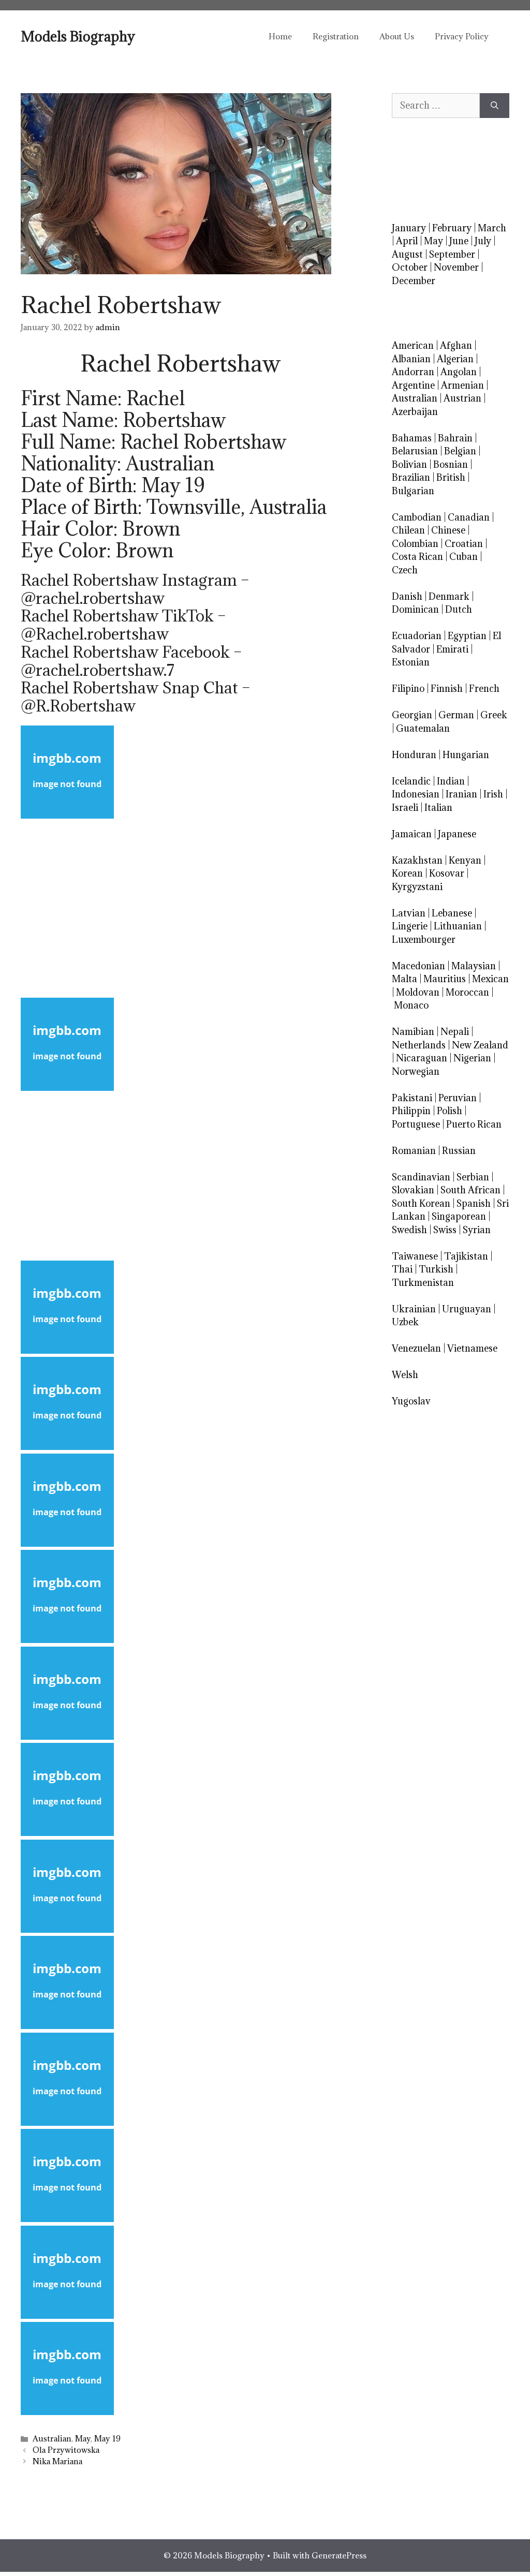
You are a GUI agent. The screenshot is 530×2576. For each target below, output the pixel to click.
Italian (438, 808)
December (414, 281)
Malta (404, 979)
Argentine (413, 385)
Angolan (459, 372)
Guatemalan (423, 728)
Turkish (436, 1269)
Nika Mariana (57, 2461)
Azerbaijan (415, 412)
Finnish (447, 689)
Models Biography (78, 36)
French (484, 689)
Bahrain (455, 438)
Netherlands (419, 1045)
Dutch (459, 609)
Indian (451, 781)
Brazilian (411, 477)
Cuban (463, 557)
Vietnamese (472, 1348)
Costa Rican (417, 557)
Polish (450, 1111)
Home (280, 36)
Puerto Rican (474, 1124)
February (452, 228)
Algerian (455, 359)
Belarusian (415, 451)
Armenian (462, 385)
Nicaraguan (422, 1058)
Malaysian (474, 966)
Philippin (411, 1111)
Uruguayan (467, 1309)
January (409, 228)
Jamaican (412, 834)
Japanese (457, 834)
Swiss (445, 1230)
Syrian (477, 1230)
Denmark (449, 596)
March (492, 228)
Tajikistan (466, 1256)
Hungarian (466, 755)
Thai (402, 1269)
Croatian (464, 544)
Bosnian (451, 464)
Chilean (408, 530)
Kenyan (465, 860)
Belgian (460, 451)
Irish (493, 794)
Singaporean (459, 1216)
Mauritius (445, 979)
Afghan (456, 345)
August (407, 254)
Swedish (409, 1230)
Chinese (448, 530)
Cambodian (417, 517)
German (456, 715)
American (413, 345)
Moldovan (418, 992)
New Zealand (480, 1045)
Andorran (413, 372)
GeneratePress (339, 2555)
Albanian (411, 359)
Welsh (405, 1375)
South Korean (421, 1203)
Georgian (412, 715)
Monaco (411, 1005)
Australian (52, 2439)
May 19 (107, 2439)
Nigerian (472, 1058)
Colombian (415, 544)
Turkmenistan (423, 1283)
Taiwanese (415, 1256)
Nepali (455, 1032)
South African (470, 1190)
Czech (405, 570)
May (83, 2439)
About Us (397, 36)
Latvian (409, 913)
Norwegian (416, 1071)
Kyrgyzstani (417, 887)
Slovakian (413, 1190)
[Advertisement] (180, 908)
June (459, 241)
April (407, 241)
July (483, 241)
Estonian (411, 662)
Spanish (474, 1203)
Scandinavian (421, 1177)
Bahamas (412, 438)
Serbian (473, 1177)
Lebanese (452, 913)
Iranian (461, 794)
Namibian (413, 1032)
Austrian (462, 398)
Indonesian (416, 794)
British (451, 477)
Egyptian (467, 636)
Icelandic (411, 781)
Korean (407, 873)
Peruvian (458, 1098)
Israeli (405, 808)
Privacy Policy (462, 36)
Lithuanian (458, 926)
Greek (494, 715)
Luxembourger (424, 939)
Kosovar (447, 873)
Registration (336, 36)
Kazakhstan (417, 860)
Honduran (414, 755)
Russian (459, 1151)
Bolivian (409, 464)
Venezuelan (416, 1348)
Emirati (452, 649)
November (456, 267)
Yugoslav (411, 1401)
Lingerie (410, 926)
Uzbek (405, 1322)
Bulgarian (413, 491)
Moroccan (467, 992)
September (452, 254)
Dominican (415, 609)
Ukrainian (414, 1309)
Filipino (408, 689)
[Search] (495, 106)
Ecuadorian (417, 636)
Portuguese (416, 1124)
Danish (407, 596)
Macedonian (418, 966)
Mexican (490, 979)
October (410, 267)
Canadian (469, 517)
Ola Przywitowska (66, 2450)
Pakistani (412, 1098)
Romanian (414, 1151)
